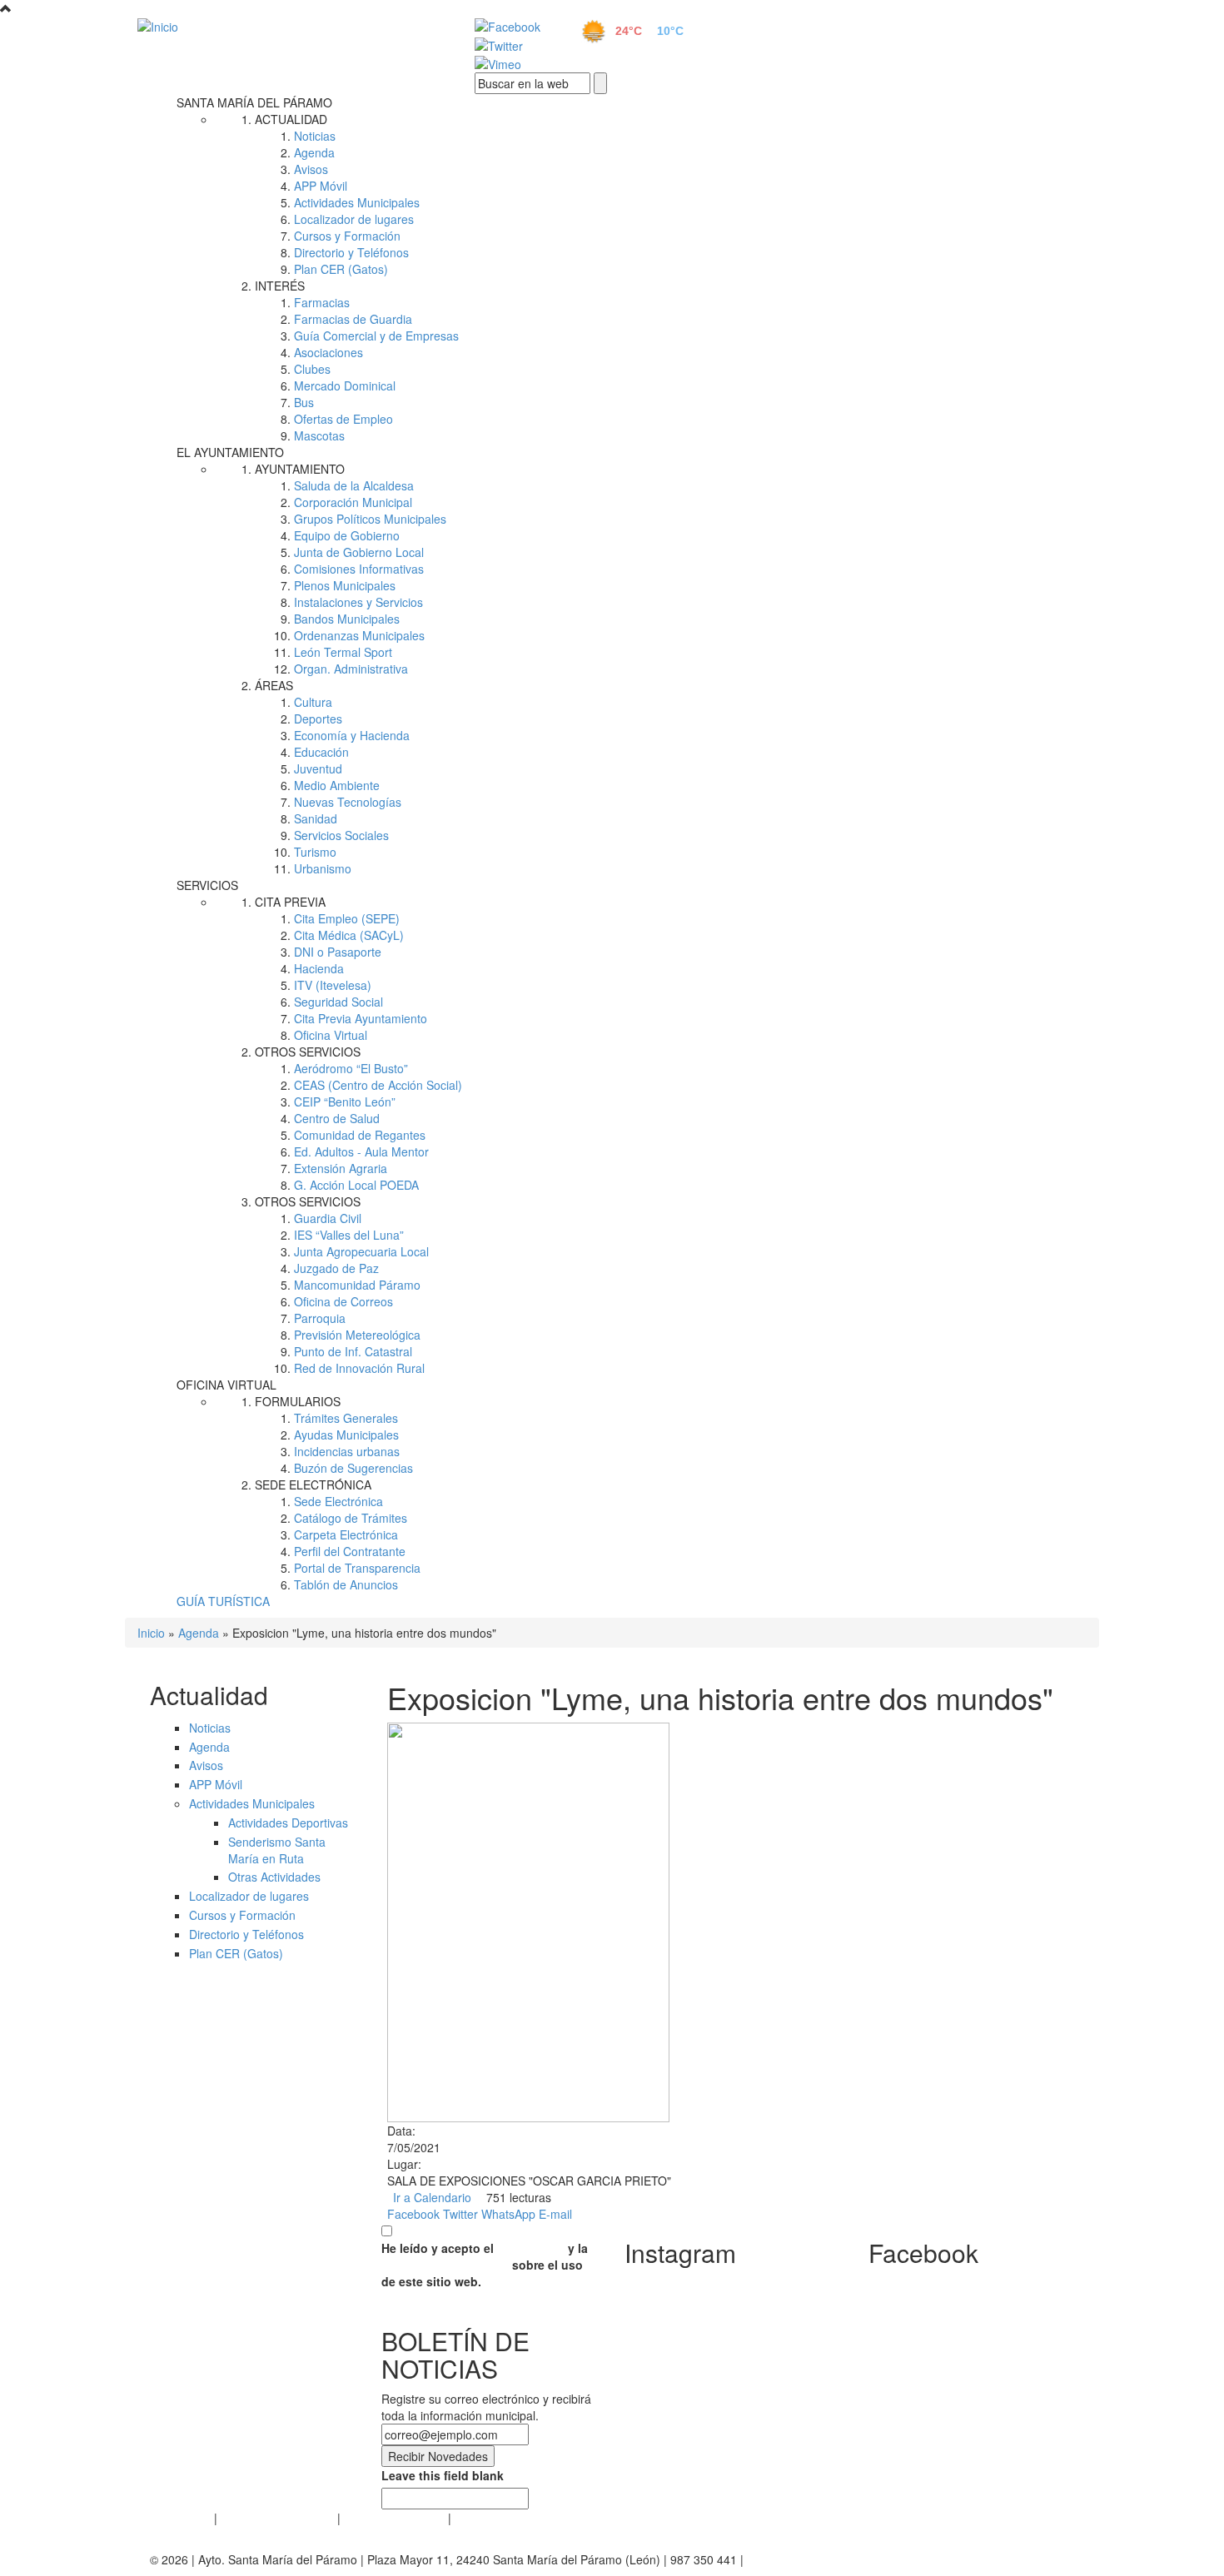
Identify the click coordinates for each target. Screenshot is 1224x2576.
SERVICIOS (207, 885)
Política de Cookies (394, 2518)
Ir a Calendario (432, 2197)
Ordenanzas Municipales (359, 635)
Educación (321, 752)
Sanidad (316, 818)
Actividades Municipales (357, 202)
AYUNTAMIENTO (300, 469)
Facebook (413, 2214)
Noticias (315, 136)
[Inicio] (287, 26)
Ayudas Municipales (346, 1435)
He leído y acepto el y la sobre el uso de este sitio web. (485, 2265)
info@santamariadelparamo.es (828, 2559)
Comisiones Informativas (359, 569)
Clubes (312, 369)
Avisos (311, 169)
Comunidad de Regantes (360, 1135)
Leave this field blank (443, 2475)
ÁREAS (274, 685)
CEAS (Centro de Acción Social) (378, 1085)
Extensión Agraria (341, 1168)
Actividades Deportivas (288, 1823)
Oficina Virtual (331, 1035)
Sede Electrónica (338, 1501)
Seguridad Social (338, 1002)
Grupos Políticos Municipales (370, 519)
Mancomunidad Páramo (357, 1285)
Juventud (318, 768)
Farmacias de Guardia (353, 319)
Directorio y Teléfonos (351, 252)
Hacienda (319, 968)
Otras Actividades (274, 1877)
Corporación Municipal (353, 502)
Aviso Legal (180, 2518)
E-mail (555, 2214)
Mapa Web (483, 2518)
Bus (304, 402)
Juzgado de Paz (336, 1268)
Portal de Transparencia (357, 1568)
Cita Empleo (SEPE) (347, 918)
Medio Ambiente (337, 785)
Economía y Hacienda (352, 735)
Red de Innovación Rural (359, 1368)
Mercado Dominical (345, 385)
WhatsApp (508, 2214)
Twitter (460, 2214)
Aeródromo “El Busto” (351, 1068)
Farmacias (322, 302)
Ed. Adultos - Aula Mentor (361, 1151)
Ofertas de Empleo (343, 419)
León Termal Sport (343, 652)
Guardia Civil (328, 1218)
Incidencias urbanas (347, 1451)
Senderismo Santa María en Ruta (277, 1850)
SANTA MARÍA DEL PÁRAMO (254, 102)
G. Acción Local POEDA (356, 1185)
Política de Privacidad (277, 2518)
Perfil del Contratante (350, 1551)
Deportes (318, 719)
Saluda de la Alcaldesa (354, 485)
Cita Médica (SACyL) (349, 935)
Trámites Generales (346, 1418)
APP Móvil (321, 186)
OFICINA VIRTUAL (226, 1385)
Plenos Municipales (345, 585)
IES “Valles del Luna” (349, 1235)
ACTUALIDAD (291, 119)
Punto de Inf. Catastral (353, 1351)
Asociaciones (328, 352)
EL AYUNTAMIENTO (230, 452)
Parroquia (320, 1318)
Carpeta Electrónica (346, 1534)
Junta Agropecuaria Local (361, 1251)
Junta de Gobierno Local (359, 552)
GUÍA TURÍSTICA (223, 1601)
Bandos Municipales (347, 619)
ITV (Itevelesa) (333, 985)
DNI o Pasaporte (338, 952)
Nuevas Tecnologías (348, 802)
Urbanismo (323, 868)
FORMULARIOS (298, 1401)
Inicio (151, 1633)
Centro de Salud (337, 1118)
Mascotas (319, 435)
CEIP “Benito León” (345, 1102)
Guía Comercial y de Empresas (376, 336)
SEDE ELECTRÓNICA (313, 1484)
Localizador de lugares (354, 219)
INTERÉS (280, 286)
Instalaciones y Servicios (358, 602)
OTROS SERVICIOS (308, 1052)
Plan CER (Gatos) (341, 269)
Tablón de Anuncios (346, 1584)
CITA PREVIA (290, 902)
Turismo (315, 852)
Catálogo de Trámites (351, 1518)
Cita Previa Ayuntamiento (361, 1018)
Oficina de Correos (343, 1301)
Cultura (313, 702)
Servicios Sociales (341, 835)
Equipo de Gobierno (347, 535)
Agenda (314, 152)
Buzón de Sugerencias (353, 1468)
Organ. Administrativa (351, 669)
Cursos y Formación (347, 236)
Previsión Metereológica (357, 1335)
